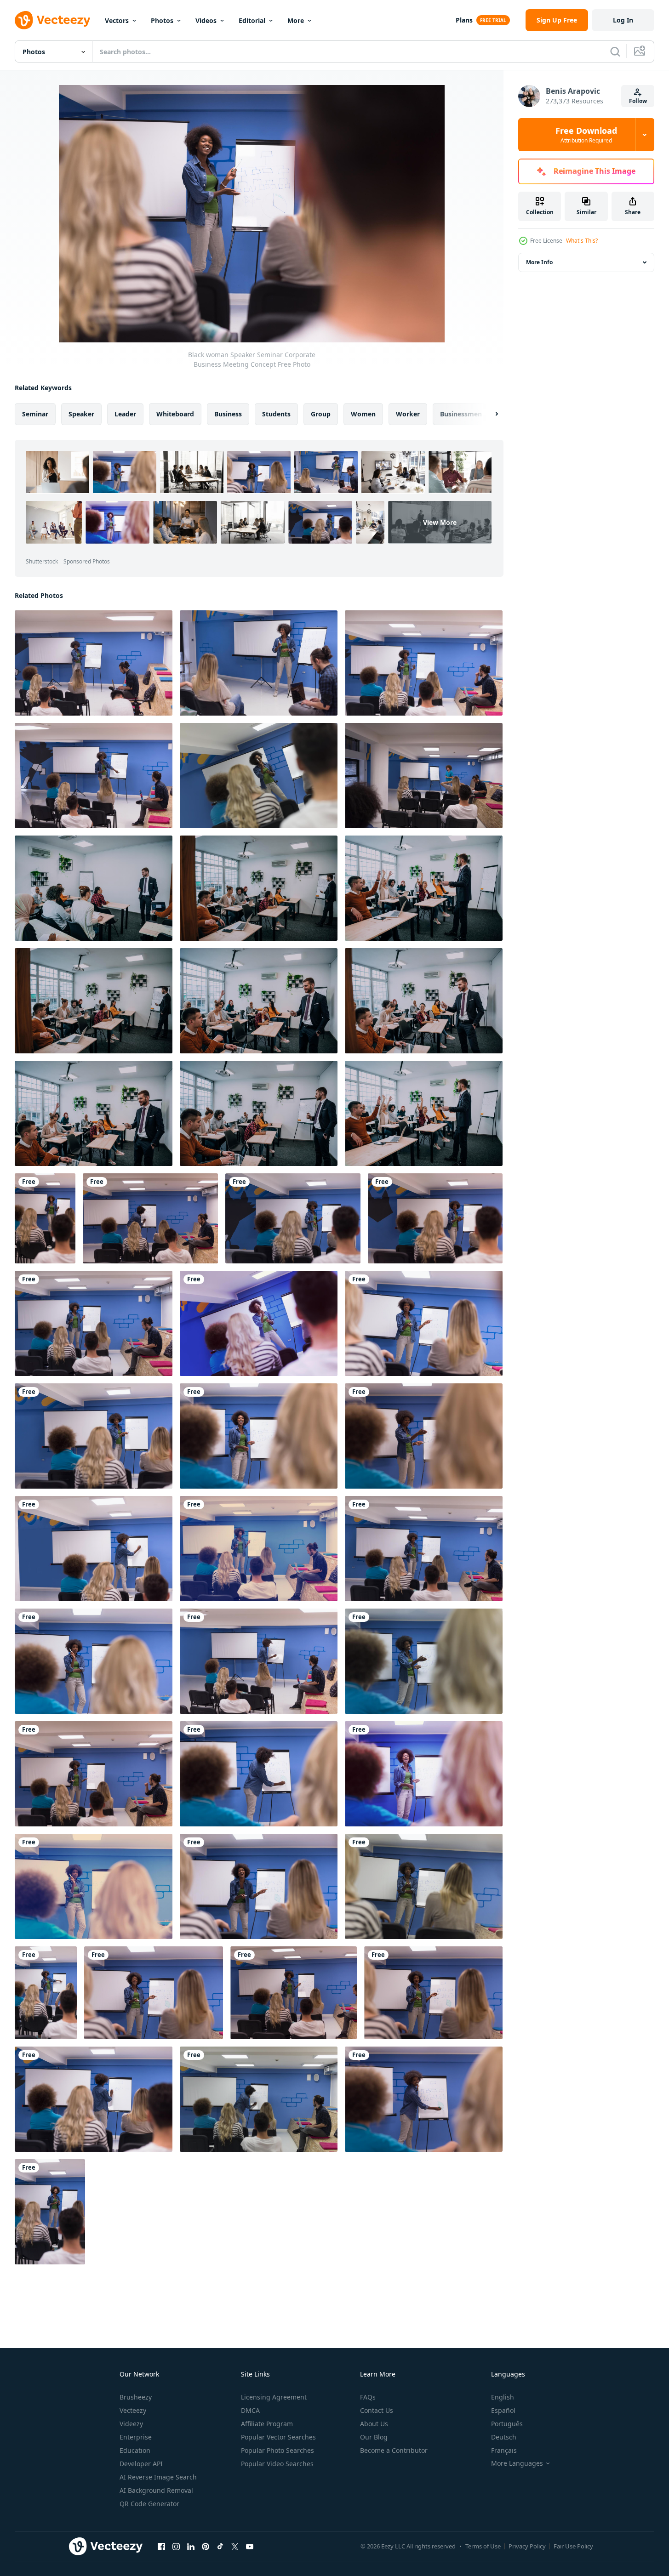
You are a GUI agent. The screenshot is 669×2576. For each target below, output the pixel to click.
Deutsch (504, 2437)
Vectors (117, 20)
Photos (162, 20)
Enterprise (136, 2437)
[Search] (615, 51)
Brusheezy (136, 2397)
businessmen (461, 414)
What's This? (582, 241)
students (276, 414)
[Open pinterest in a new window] (206, 2546)
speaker (81, 414)
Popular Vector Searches (278, 2437)
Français (504, 2450)
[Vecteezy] (52, 20)
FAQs (368, 2397)
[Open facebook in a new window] (161, 2546)
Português (507, 2424)
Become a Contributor (394, 2450)
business (228, 414)
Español (503, 2410)
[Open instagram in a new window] (176, 2546)
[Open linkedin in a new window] (191, 2546)
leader (125, 414)
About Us (374, 2424)
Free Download (586, 135)
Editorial (252, 20)
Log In (623, 20)
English (503, 2397)
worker (408, 414)
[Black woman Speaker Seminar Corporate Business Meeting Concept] (94, 663)
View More (440, 522)
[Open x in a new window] (235, 2546)
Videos (206, 20)
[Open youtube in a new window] (250, 2546)
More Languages (517, 2463)
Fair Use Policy (573, 2546)
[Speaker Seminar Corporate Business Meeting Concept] (424, 776)
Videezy (131, 2424)
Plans (464, 20)
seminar (35, 414)
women (363, 414)
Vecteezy (133, 2410)
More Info (539, 262)
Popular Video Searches (277, 2464)
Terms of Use (483, 2546)
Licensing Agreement (274, 2397)
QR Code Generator (149, 2504)
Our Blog (374, 2437)
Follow (638, 101)
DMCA (250, 2410)
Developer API (141, 2464)
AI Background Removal (156, 2490)
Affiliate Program (267, 2424)
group (321, 414)
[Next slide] (489, 414)
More (296, 20)
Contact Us (377, 2410)
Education (135, 2450)
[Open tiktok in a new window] (220, 2546)
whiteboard (175, 414)
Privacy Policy (527, 2546)
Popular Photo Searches (277, 2450)
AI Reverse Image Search (158, 2477)
